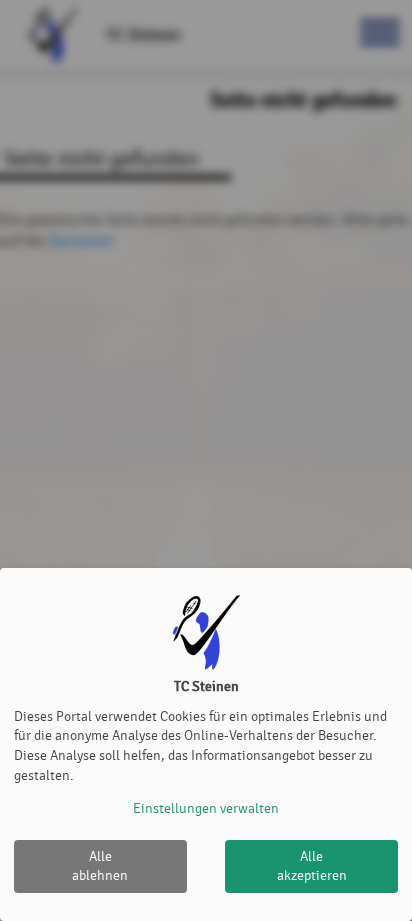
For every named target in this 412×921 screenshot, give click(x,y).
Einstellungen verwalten (206, 808)
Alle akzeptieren (312, 866)
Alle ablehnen (100, 866)
